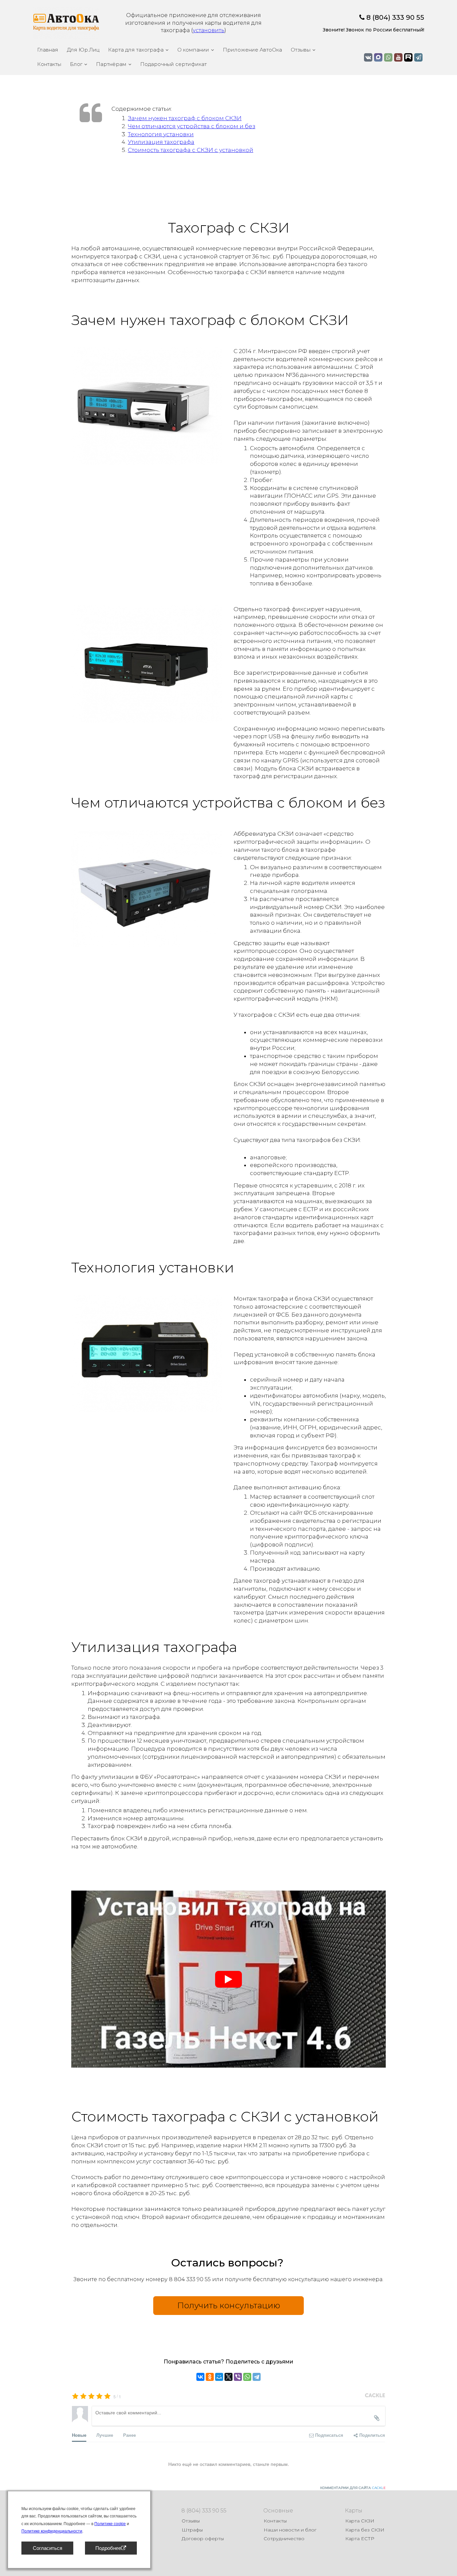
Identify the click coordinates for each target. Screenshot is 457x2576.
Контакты (49, 64)
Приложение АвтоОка (252, 50)
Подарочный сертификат (173, 64)
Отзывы (301, 50)
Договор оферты (203, 2539)
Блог (76, 64)
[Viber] (238, 2377)
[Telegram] (257, 2377)
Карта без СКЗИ (365, 2530)
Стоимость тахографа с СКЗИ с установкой (191, 150)
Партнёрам (111, 64)
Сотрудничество (284, 2539)
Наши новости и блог (290, 2530)
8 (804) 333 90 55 (395, 17)
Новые (79, 2435)
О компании (193, 50)
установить (209, 30)
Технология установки (161, 134)
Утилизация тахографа (161, 142)
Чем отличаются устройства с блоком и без (192, 126)
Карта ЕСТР (360, 2539)
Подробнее (108, 2548)
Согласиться (48, 2548)
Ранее (129, 2435)
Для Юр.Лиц (83, 50)
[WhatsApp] (247, 2377)
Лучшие (105, 2435)
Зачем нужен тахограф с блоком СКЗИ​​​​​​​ (185, 118)
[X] (229, 2377)
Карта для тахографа (136, 50)
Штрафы (192, 2530)
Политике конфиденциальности (52, 2531)
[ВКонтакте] (200, 2377)
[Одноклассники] (210, 2377)
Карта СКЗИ (360, 2521)
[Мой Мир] (219, 2377)
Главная (48, 50)
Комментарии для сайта (353, 2488)
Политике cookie (110, 2524)
